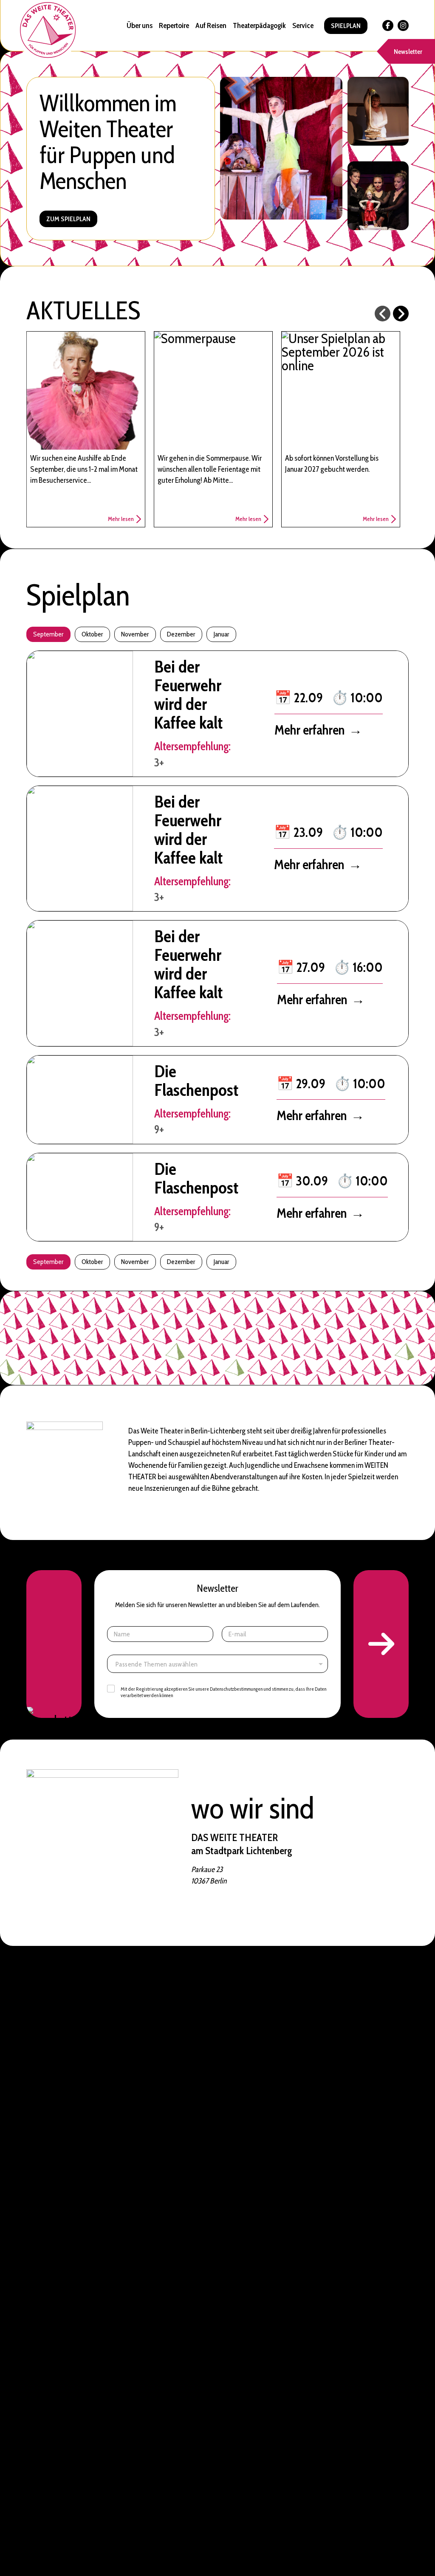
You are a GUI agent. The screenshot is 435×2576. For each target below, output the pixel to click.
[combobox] (217, 1664)
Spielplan (346, 26)
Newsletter (408, 52)
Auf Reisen (211, 25)
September (48, 634)
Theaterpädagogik (259, 25)
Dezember (181, 634)
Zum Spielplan (68, 219)
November (135, 634)
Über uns (140, 25)
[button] (381, 1644)
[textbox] (219, 1664)
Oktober (92, 634)
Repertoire (174, 25)
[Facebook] (388, 25)
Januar (221, 634)
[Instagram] (403, 25)
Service (303, 25)
